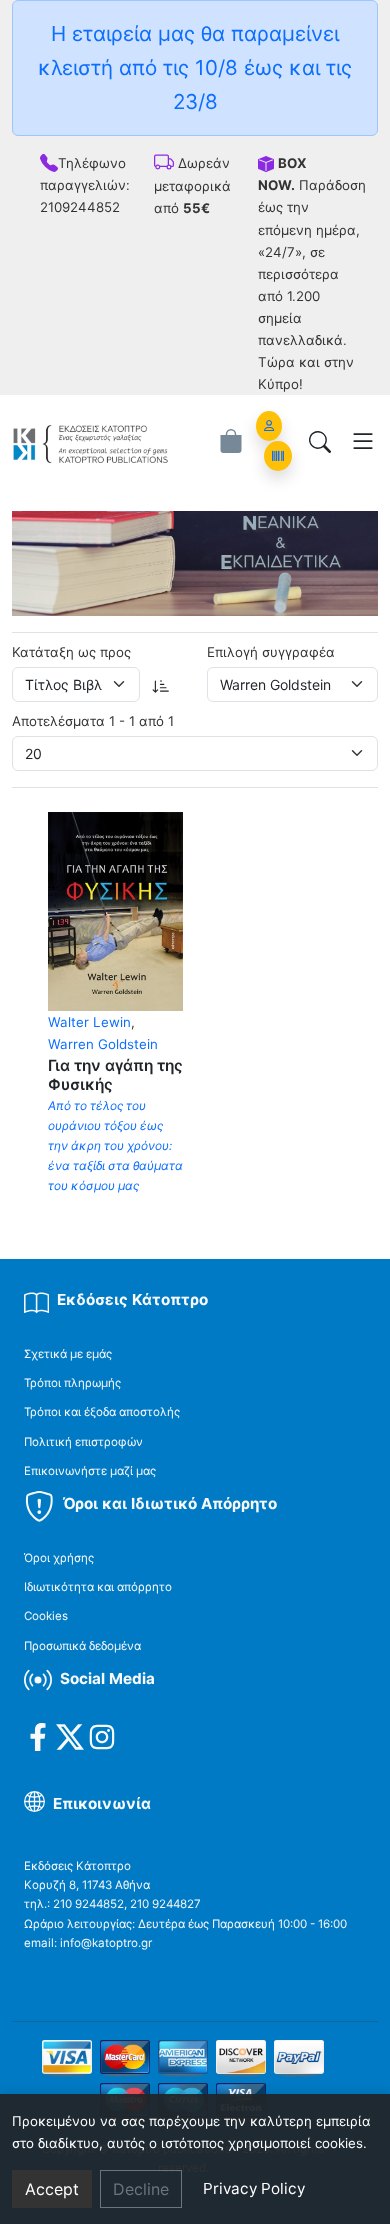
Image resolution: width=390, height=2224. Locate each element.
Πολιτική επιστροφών (83, 1442)
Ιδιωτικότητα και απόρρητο (98, 1587)
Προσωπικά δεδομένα (82, 1646)
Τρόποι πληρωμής (72, 1383)
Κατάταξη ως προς (71, 652)
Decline (141, 2189)
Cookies (46, 1616)
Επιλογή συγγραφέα (271, 652)
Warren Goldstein (103, 1044)
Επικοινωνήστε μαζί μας (90, 1471)
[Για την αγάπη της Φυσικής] (115, 910)
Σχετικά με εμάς (68, 1354)
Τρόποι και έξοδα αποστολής (102, 1412)
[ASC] (161, 684)
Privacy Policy (254, 2188)
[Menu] (363, 441)
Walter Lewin (89, 1022)
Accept (52, 2189)
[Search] (320, 441)
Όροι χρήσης (59, 1558)
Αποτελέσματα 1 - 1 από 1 (93, 721)
